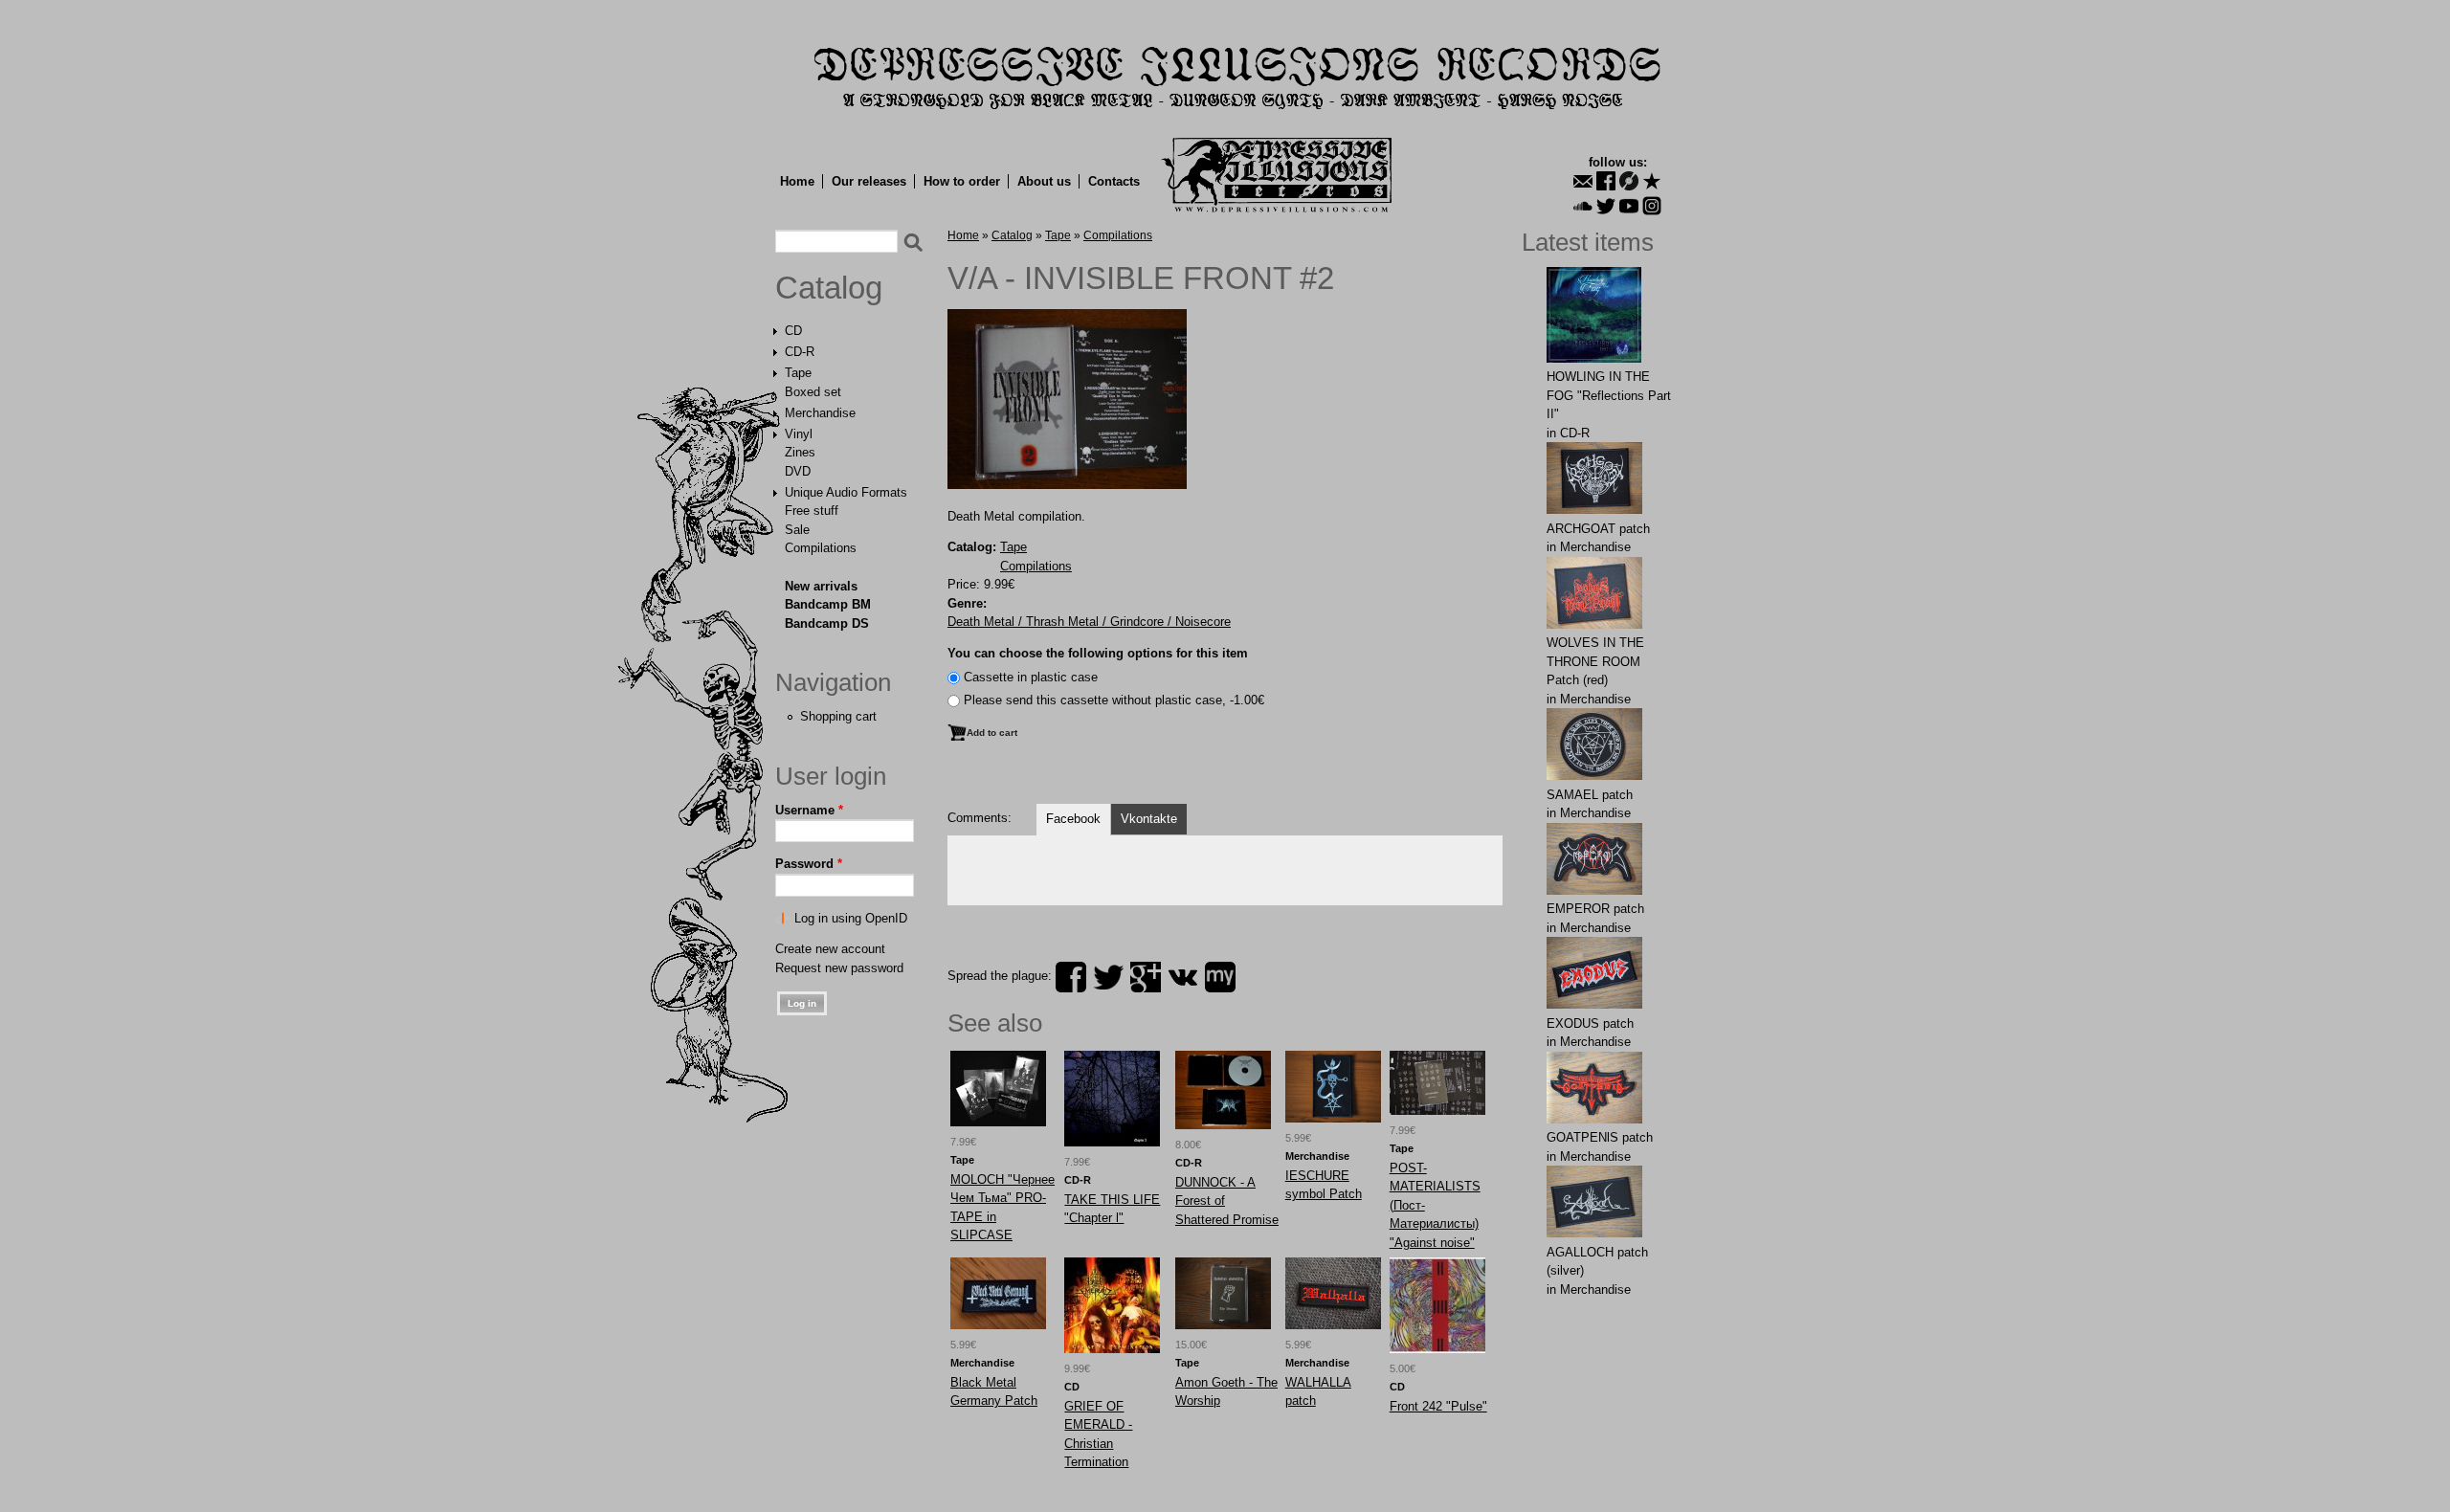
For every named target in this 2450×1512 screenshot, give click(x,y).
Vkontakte (1149, 819)
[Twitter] (1606, 206)
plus (1146, 977)
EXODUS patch (1590, 1023)
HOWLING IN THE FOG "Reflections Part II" (1609, 395)
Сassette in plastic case (1031, 677)
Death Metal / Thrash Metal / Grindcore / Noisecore (1089, 622)
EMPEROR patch (1595, 909)
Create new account (830, 949)
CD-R (800, 352)
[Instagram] (1652, 206)
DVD (798, 471)
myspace (1220, 977)
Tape (798, 373)
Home (797, 181)
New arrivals (821, 586)
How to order (962, 181)
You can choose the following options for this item (1098, 653)
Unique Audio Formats (846, 492)
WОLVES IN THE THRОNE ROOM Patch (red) (1595, 661)
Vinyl (799, 434)
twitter (1108, 977)
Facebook (1073, 819)
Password (809, 864)
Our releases (869, 181)
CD (793, 331)
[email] (1583, 181)
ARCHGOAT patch (1598, 529)
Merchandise (820, 413)
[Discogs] (1629, 181)
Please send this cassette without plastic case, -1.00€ (1114, 700)
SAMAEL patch (1590, 795)
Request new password (839, 968)
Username (809, 810)
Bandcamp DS (827, 623)
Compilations (821, 548)
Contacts (1114, 181)
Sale (797, 530)
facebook (1071, 977)
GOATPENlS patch (1600, 1137)
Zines (800, 452)
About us (1044, 181)
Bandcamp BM (828, 604)
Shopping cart (838, 716)
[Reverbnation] (1652, 181)
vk (1183, 977)
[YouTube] (1629, 206)
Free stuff (812, 511)
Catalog (829, 288)
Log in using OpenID (851, 918)
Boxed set (813, 392)
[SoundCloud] (1583, 206)
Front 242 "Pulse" (1438, 1406)
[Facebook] (1606, 181)
